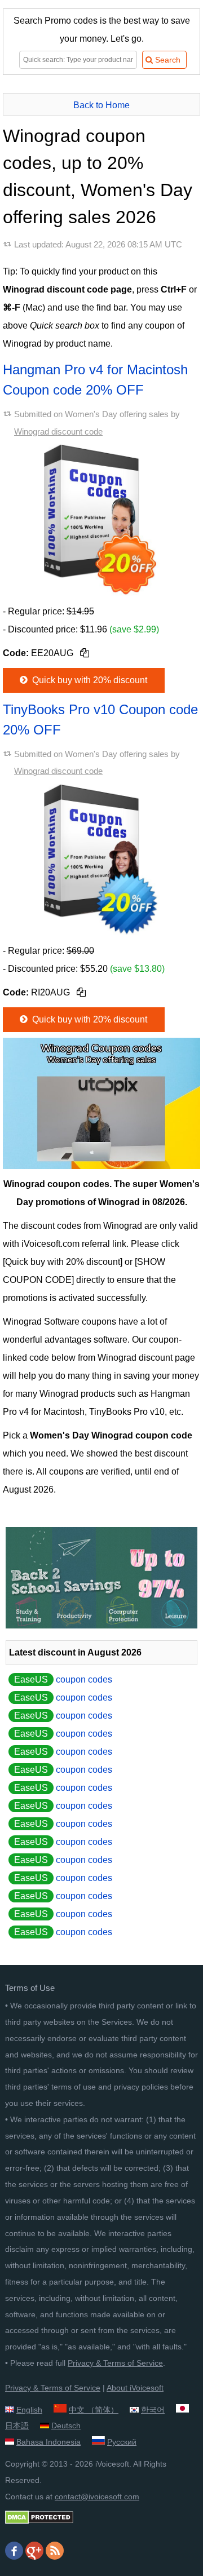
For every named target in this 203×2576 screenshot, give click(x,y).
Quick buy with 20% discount (89, 680)
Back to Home (101, 105)
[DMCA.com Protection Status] (39, 2521)
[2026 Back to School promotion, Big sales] (101, 1625)
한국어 (153, 2410)
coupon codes (63, 1679)
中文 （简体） (94, 2410)
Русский (122, 2442)
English (29, 2410)
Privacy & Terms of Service (115, 2363)
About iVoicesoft (135, 2388)
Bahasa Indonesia (48, 2442)
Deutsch (66, 2425)
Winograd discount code (58, 431)
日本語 (17, 2425)
